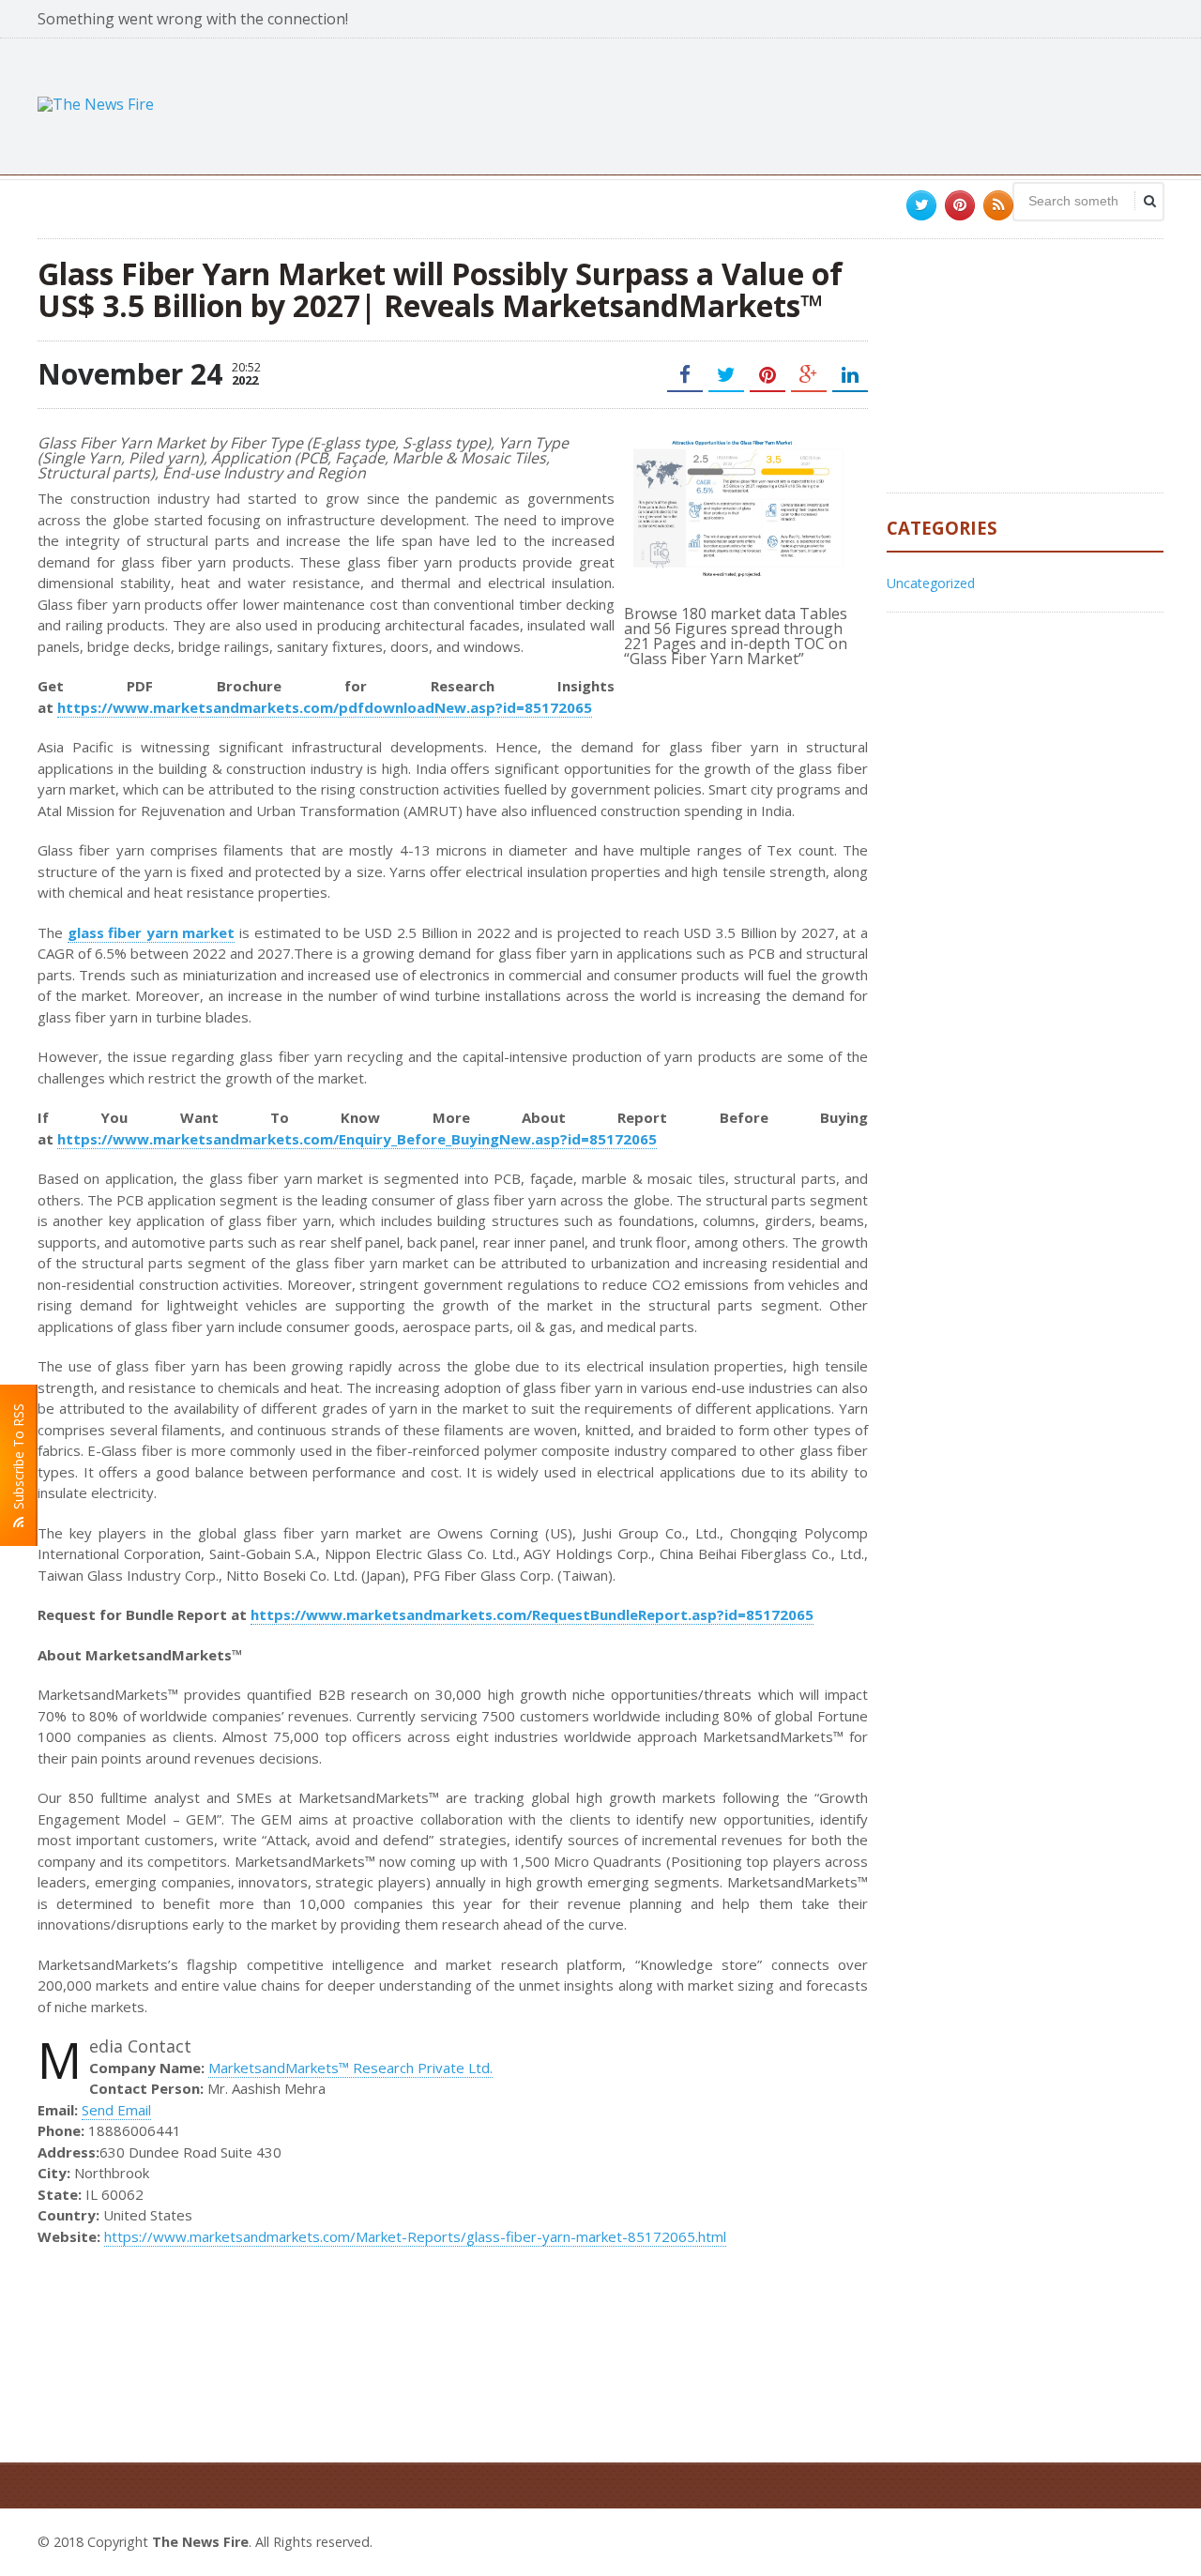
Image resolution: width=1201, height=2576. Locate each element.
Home (1142, 2539)
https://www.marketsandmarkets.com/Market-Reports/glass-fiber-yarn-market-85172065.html (415, 2236)
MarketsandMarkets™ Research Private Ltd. (350, 2068)
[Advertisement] (822, 104)
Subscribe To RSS (18, 1460)
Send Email (116, 2110)
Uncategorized (931, 583)
